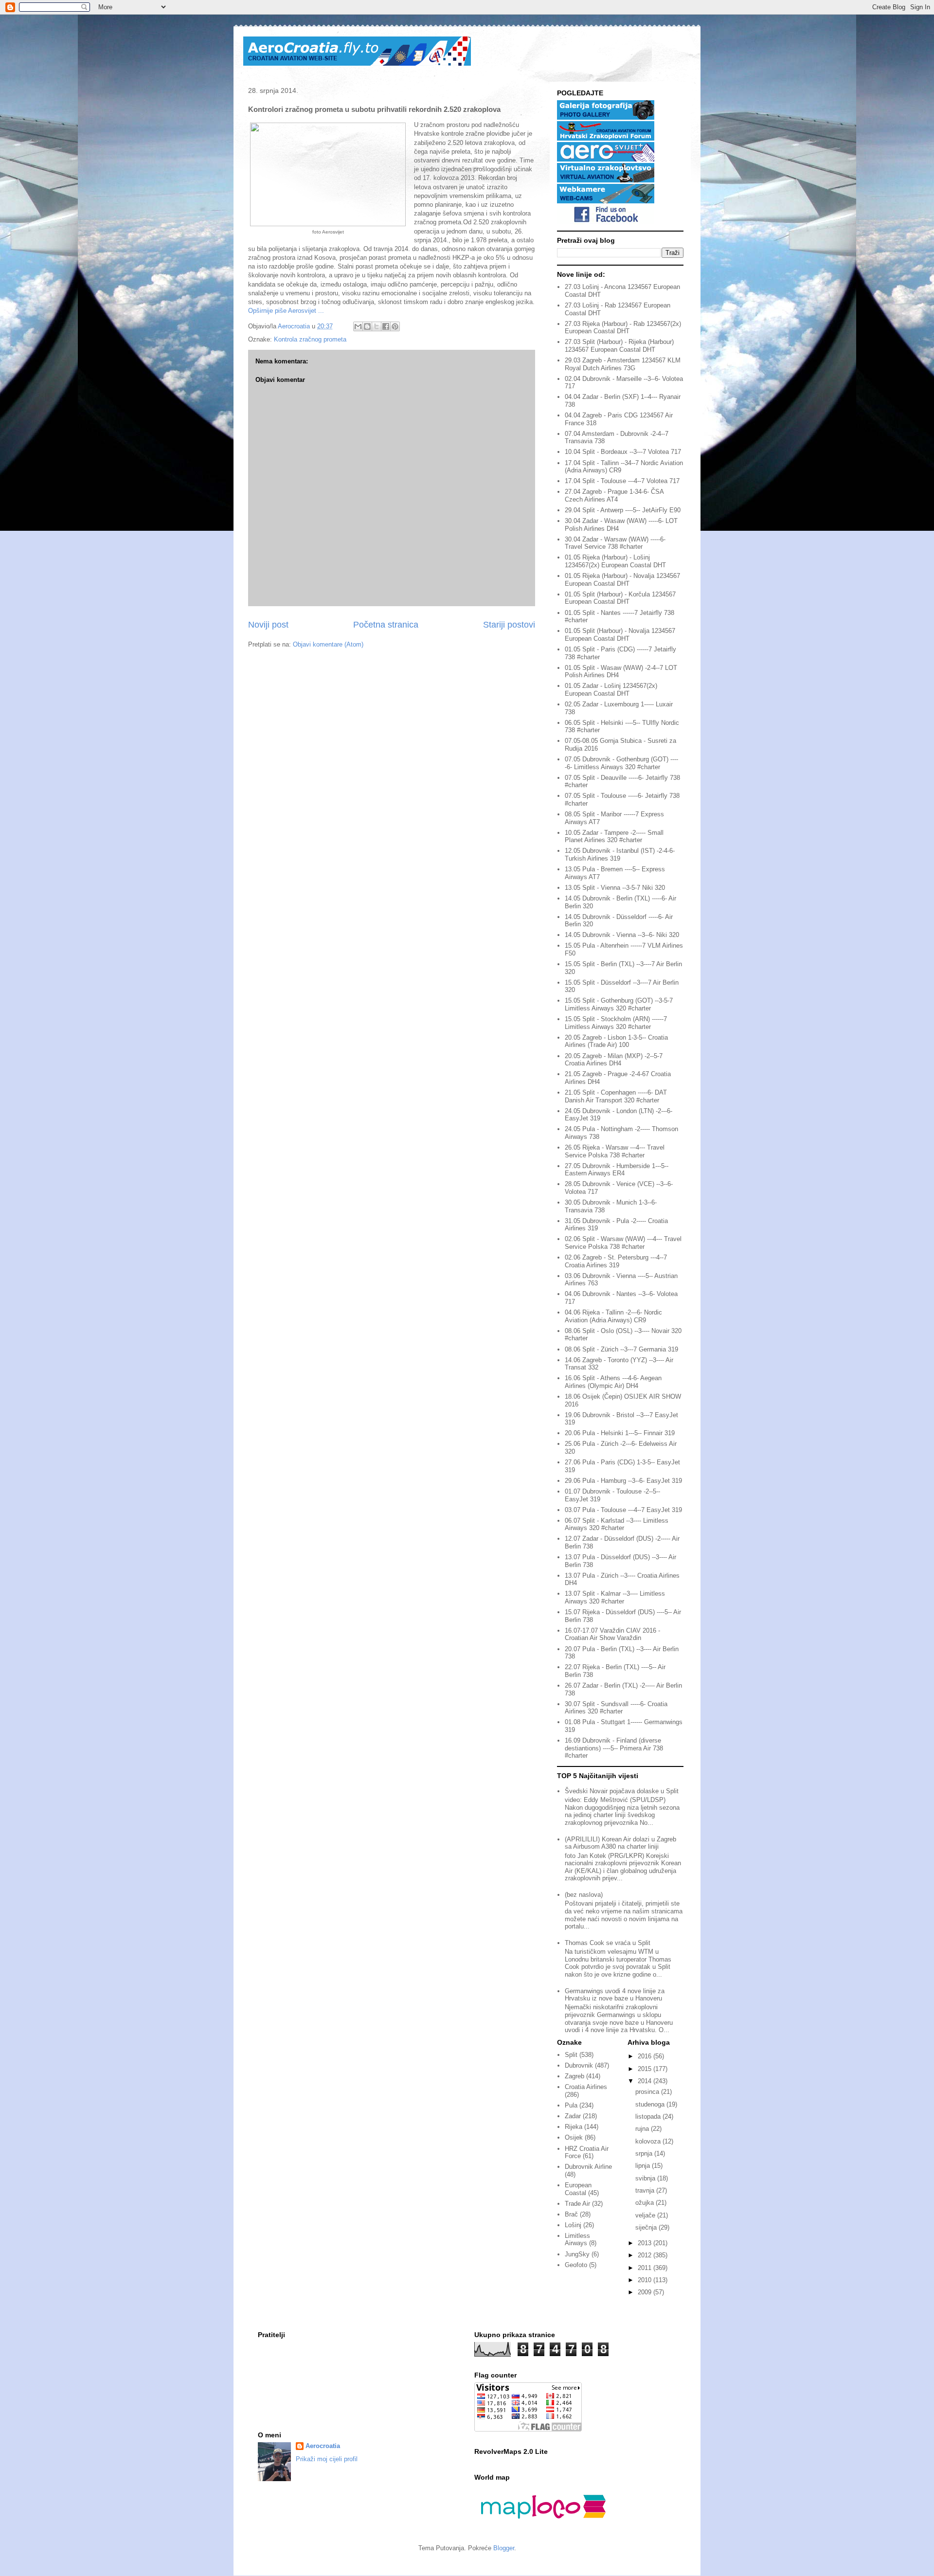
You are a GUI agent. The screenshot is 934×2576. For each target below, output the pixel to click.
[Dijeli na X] (377, 326)
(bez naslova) (584, 1895)
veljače (646, 2215)
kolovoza (649, 2141)
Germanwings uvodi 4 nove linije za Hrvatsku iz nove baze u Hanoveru (615, 1995)
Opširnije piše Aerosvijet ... (286, 311)
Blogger (504, 2548)
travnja (646, 2190)
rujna (643, 2129)
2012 (646, 2255)
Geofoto (576, 2265)
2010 (646, 2280)
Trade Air (577, 2204)
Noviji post (268, 625)
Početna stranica (386, 625)
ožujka (646, 2203)
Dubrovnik (579, 2065)
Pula (571, 2105)
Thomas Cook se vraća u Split (608, 1943)
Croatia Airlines (586, 2087)
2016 (646, 2056)
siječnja (647, 2227)
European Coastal (578, 2189)
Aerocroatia (323, 2446)
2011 (646, 2268)
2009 (646, 2292)
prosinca (648, 2092)
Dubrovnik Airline (588, 2167)
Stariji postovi (509, 625)
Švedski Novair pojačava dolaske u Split (622, 1791)
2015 (646, 2069)
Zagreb (575, 2076)
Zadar (573, 2116)
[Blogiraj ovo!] (367, 326)
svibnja (646, 2178)
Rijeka (574, 2127)
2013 (646, 2243)
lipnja (644, 2166)
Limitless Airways (577, 2240)
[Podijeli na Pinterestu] (395, 326)
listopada (649, 2117)
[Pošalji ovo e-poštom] (358, 326)
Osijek (574, 2137)
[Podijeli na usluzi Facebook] (386, 326)
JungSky (577, 2254)
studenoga (651, 2104)
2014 (646, 2081)
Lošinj (573, 2225)
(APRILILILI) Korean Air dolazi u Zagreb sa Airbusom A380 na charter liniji (620, 1843)
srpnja (645, 2153)
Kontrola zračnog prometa (310, 339)
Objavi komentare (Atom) (328, 644)
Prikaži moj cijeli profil (327, 2459)
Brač (571, 2214)
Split (571, 2055)
